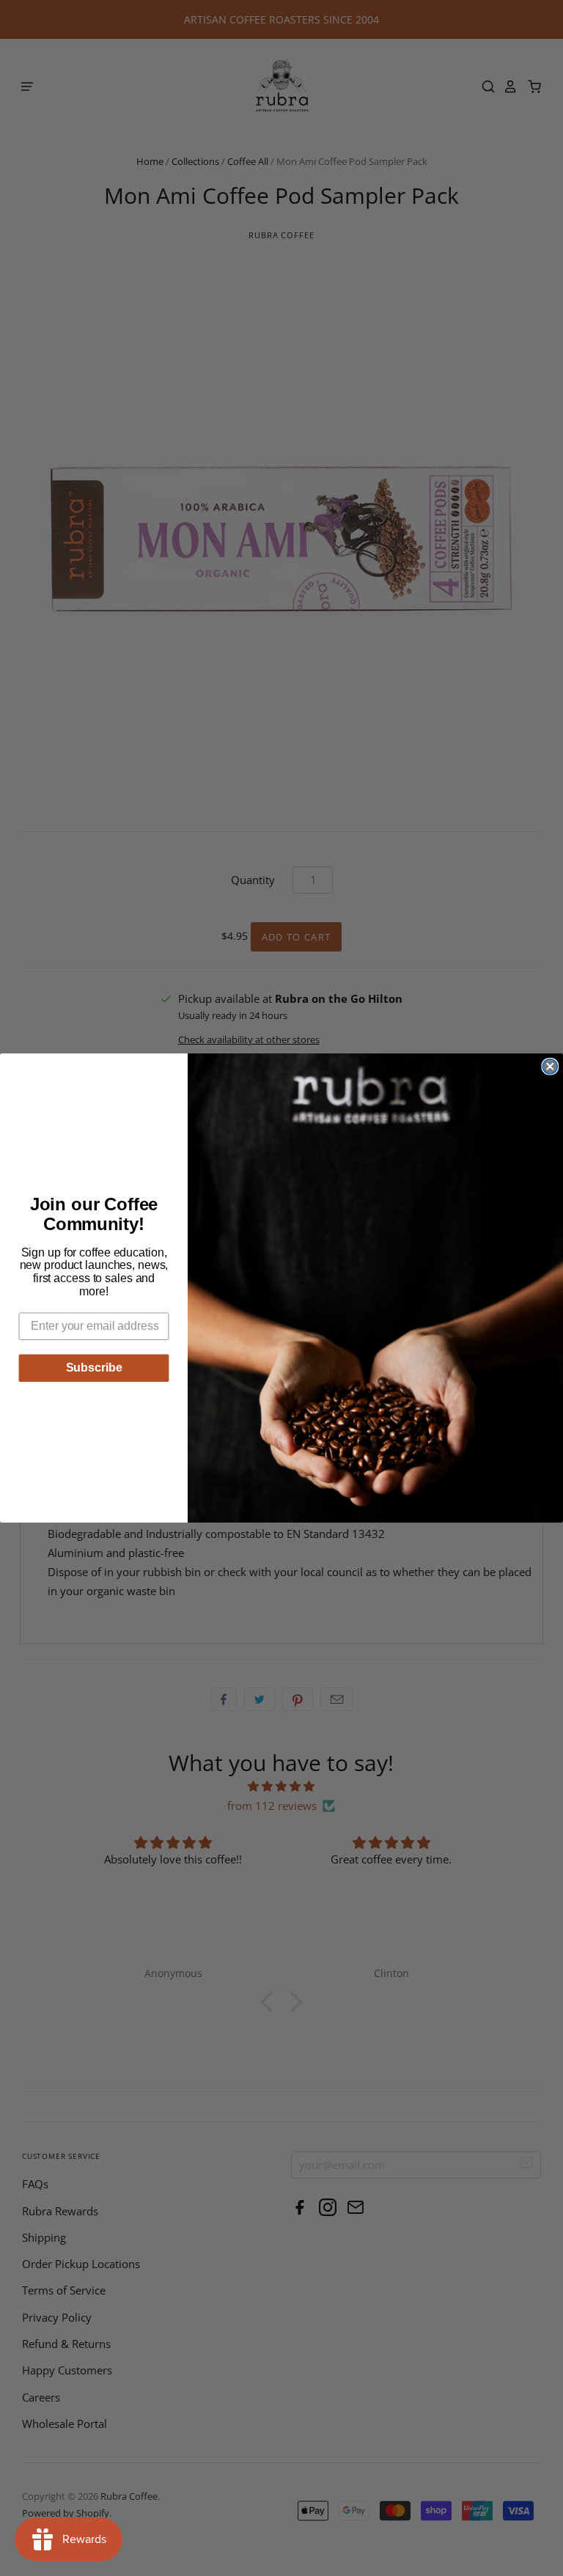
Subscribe (94, 1368)
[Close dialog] (550, 1067)
